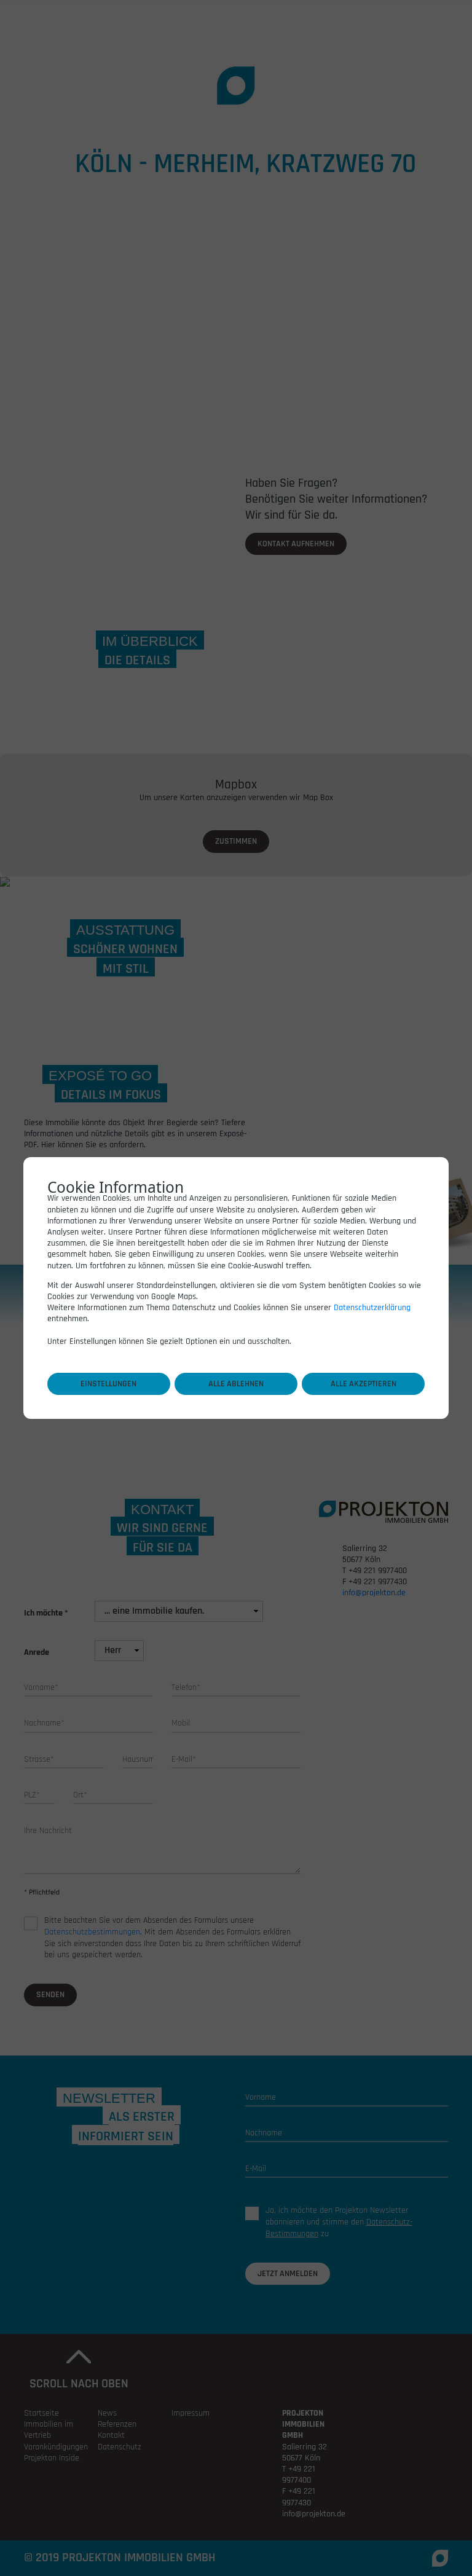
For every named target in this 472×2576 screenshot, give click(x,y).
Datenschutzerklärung (372, 1308)
